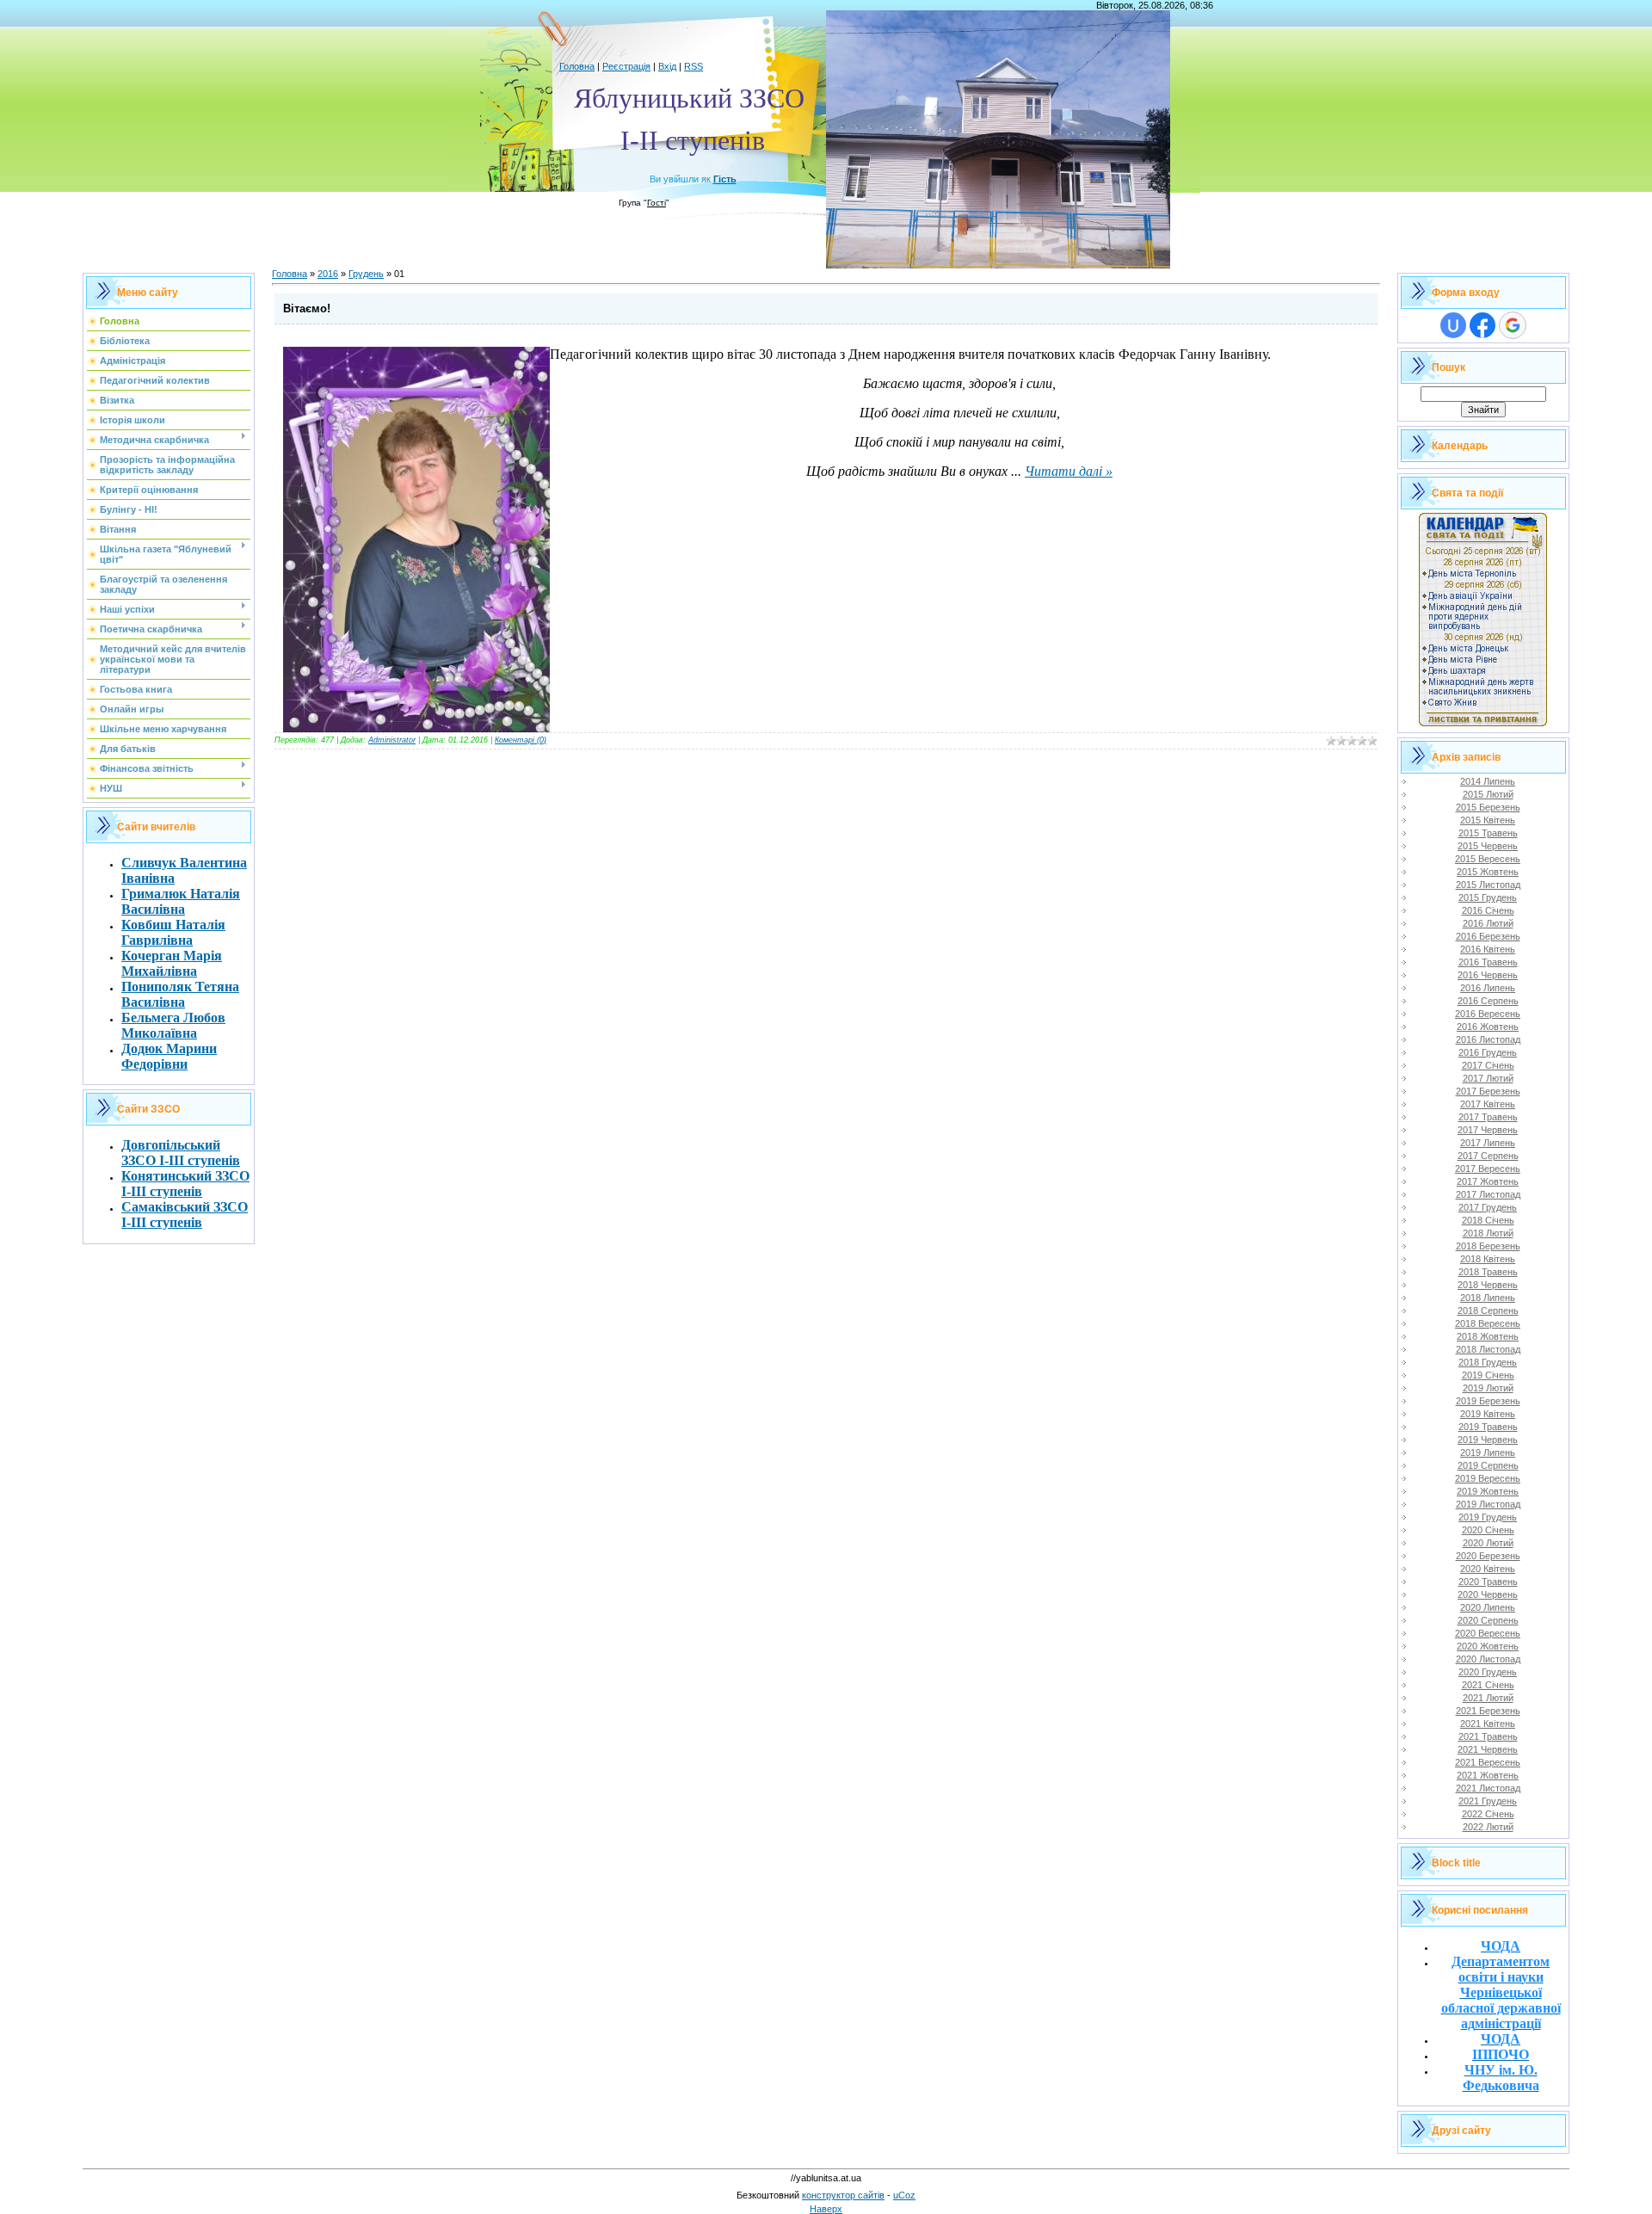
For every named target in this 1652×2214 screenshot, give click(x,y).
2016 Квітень (1488, 949)
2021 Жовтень (1488, 1775)
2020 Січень (1488, 1530)
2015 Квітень (1488, 820)
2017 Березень (1488, 1091)
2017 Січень (1488, 1065)
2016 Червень (1488, 975)
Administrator (392, 740)
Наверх (826, 2209)
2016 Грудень (1488, 1052)
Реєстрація (626, 66)
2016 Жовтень (1488, 1027)
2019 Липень (1488, 1452)
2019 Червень (1488, 1440)
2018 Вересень (1488, 1323)
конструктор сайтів (843, 2195)
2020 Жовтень (1488, 1646)
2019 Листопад (1488, 1504)
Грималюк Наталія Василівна (181, 901)
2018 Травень (1488, 1272)
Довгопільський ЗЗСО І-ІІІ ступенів (181, 1153)
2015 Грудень (1488, 897)
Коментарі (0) (521, 740)
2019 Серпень (1488, 1465)
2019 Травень (1488, 1427)
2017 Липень (1488, 1143)
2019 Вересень (1488, 1478)
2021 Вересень (1488, 1762)
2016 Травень (1488, 962)
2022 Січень (1488, 1814)
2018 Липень (1488, 1298)
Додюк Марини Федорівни (169, 1056)
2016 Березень (1488, 936)
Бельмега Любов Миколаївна (173, 1025)
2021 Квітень (1488, 1724)
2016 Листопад (1488, 1039)
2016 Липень (1488, 988)
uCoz (904, 2195)
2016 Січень (1488, 910)
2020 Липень (1488, 1607)
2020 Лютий (1488, 1543)
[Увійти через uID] (1453, 325)
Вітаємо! (307, 308)
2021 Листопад (1488, 1788)
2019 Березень (1488, 1401)
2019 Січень (1488, 1375)
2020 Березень (1488, 1556)
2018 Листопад (1488, 1349)
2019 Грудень (1488, 1517)
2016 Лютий (1488, 923)
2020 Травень (1488, 1582)
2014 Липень (1488, 781)
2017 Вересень (1488, 1169)
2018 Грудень (1488, 1362)
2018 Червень (1488, 1285)
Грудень (366, 274)
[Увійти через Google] (1513, 325)
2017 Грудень (1488, 1207)
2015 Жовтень (1488, 872)
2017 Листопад (1488, 1194)
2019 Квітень (1488, 1414)
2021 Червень (1488, 1749)
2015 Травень (1488, 833)
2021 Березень (1488, 1711)
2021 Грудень (1488, 1801)
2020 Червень (1488, 1594)
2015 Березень (1488, 807)
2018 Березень (1488, 1246)
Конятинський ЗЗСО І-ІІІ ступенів (185, 1184)
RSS (693, 66)
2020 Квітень (1488, 1569)
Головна (577, 66)
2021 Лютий (1488, 1698)
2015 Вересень (1488, 859)
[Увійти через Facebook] (1482, 325)
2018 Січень (1488, 1220)
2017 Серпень (1488, 1156)
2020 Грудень (1488, 1672)
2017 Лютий (1488, 1078)
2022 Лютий (1488, 1827)
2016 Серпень (1488, 1001)
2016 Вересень (1488, 1014)
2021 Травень (1488, 1736)
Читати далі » (1069, 471)
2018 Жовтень (1488, 1336)
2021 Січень (1488, 1685)
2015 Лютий (1488, 794)
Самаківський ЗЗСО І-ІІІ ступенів (185, 1215)
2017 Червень (1488, 1130)
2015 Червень (1488, 846)
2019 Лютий (1488, 1388)
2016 (328, 274)
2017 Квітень (1488, 1104)
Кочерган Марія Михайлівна (172, 963)
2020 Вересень (1488, 1633)
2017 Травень (1488, 1117)
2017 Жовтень (1488, 1181)
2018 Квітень (1488, 1259)
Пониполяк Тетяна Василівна (180, 994)
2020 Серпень (1488, 1620)
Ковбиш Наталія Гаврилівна (173, 932)
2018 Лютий (1488, 1233)
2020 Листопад (1488, 1659)
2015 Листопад (1488, 885)
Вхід (667, 66)
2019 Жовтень (1488, 1491)
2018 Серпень (1488, 1311)
